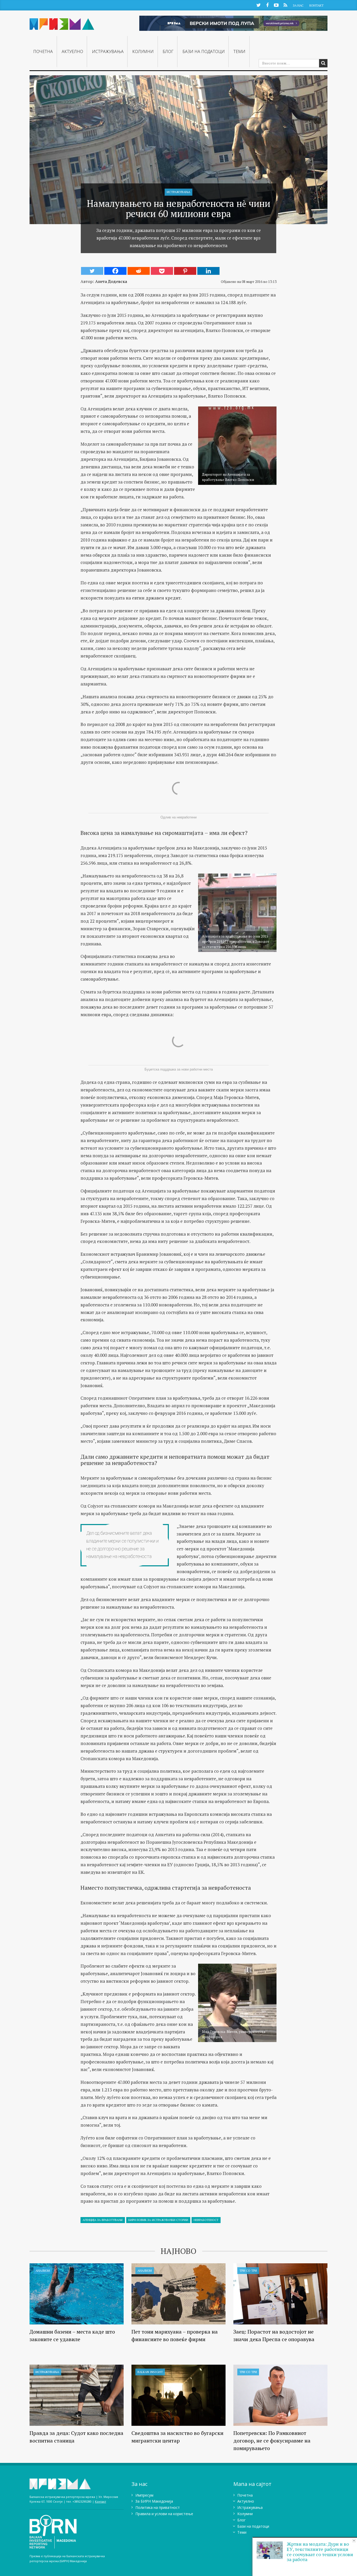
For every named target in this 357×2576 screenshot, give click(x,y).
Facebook (267, 5)
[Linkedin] (208, 271)
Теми (239, 51)
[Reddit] (139, 271)
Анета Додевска (111, 281)
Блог (168, 51)
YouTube (276, 5)
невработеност (206, 2220)
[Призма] (62, 22)
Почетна (43, 51)
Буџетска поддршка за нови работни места (179, 1069)
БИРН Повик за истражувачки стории (158, 2220)
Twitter (258, 5)
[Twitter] (92, 271)
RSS (285, 5)
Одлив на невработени (179, 817)
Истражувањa (108, 51)
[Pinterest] (185, 271)
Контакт (316, 5)
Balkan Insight (150, 2372)
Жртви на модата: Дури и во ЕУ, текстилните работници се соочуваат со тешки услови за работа (320, 2552)
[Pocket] (162, 271)
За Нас (298, 5)
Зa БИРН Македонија (154, 2501)
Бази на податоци (204, 51)
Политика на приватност (158, 2507)
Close (354, 2541)
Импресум (144, 2495)
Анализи (43, 2270)
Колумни (143, 51)
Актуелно (72, 51)
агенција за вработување (103, 2220)
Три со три (248, 2270)
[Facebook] (115, 271)
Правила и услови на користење (164, 2514)
